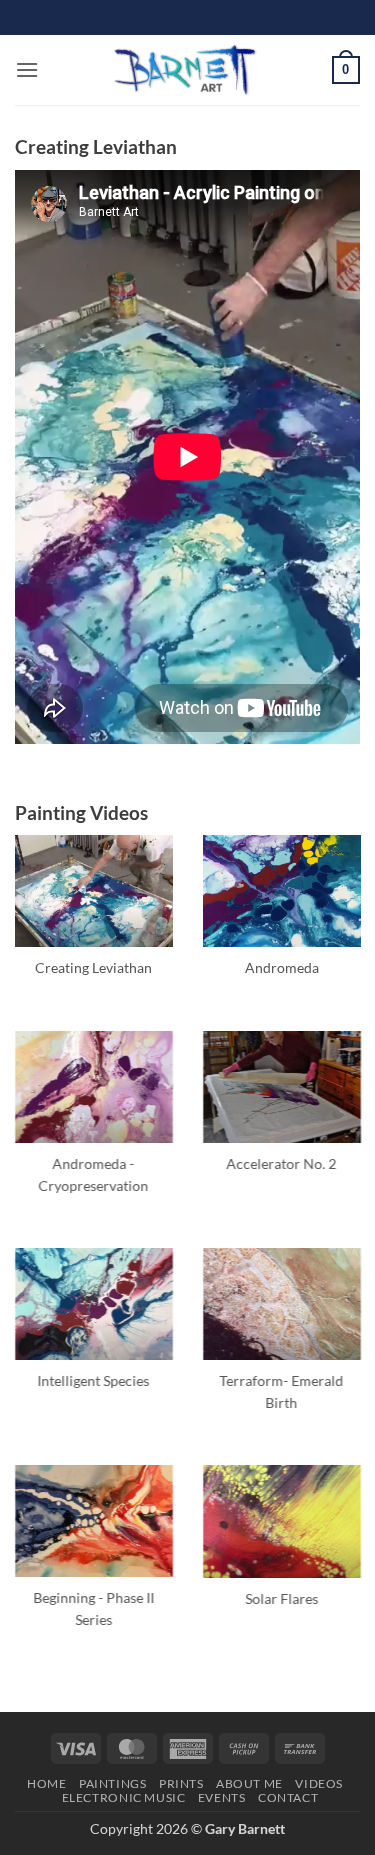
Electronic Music (124, 1797)
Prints (181, 1783)
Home (46, 1783)
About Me (249, 1783)
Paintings (113, 1783)
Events (222, 1797)
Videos (319, 1783)
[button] (27, 69)
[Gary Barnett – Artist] (185, 70)
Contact (288, 1797)
